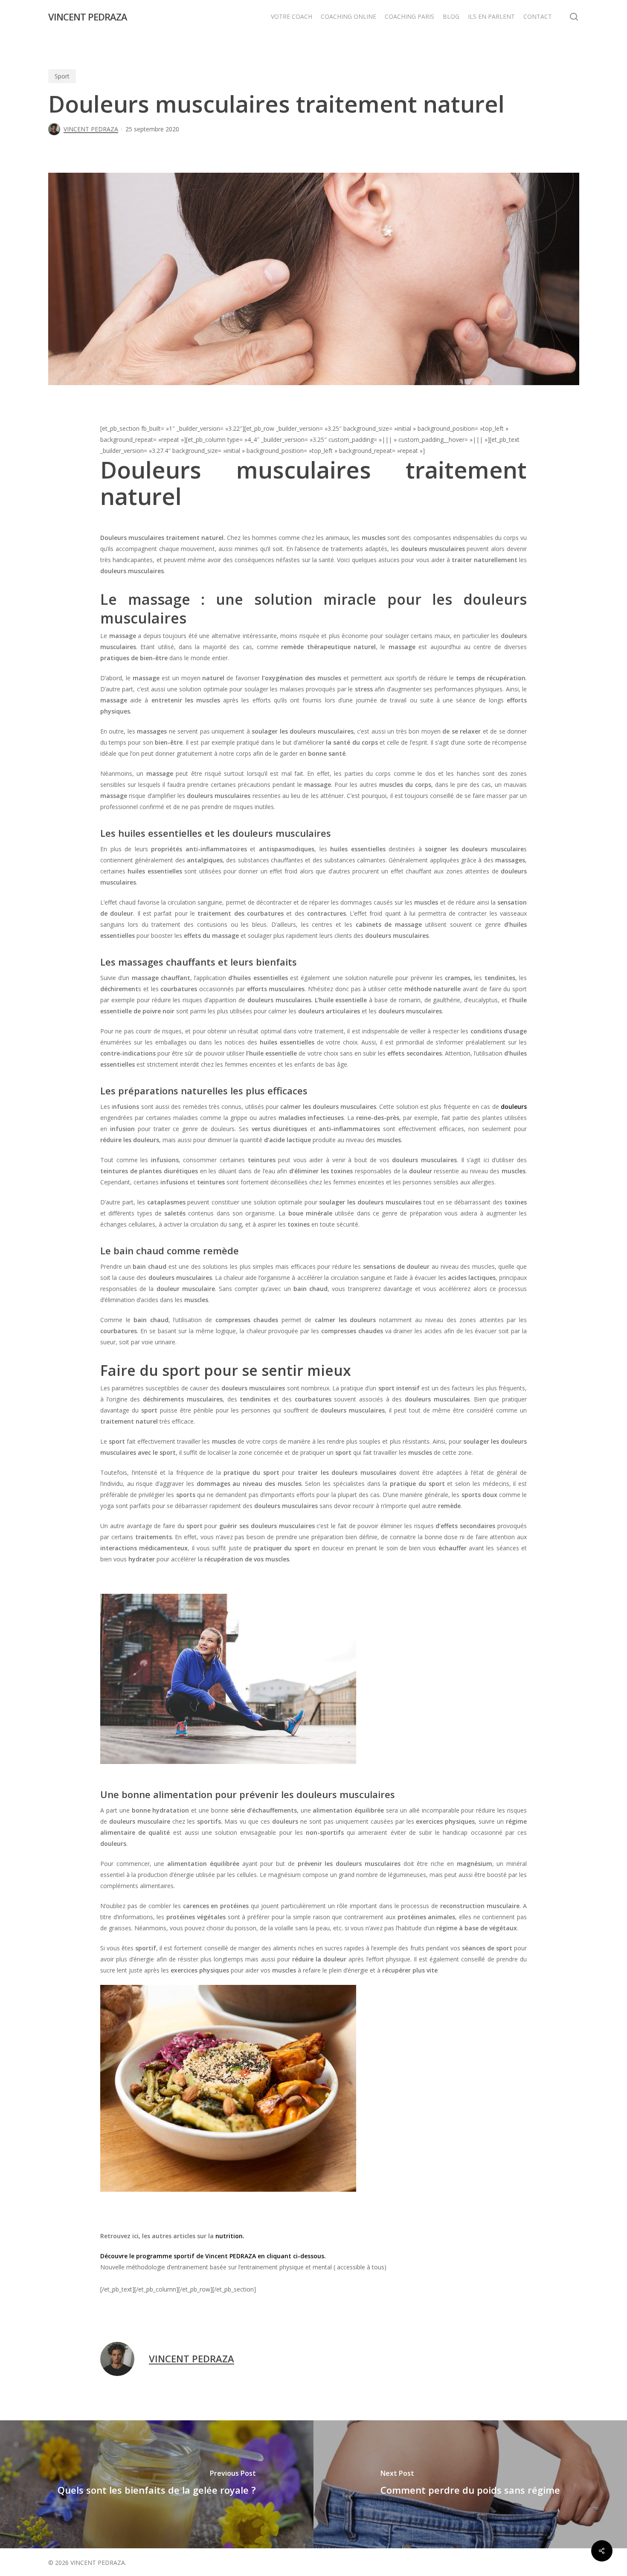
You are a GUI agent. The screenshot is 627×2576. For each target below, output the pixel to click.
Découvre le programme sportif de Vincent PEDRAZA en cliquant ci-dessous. (213, 2256)
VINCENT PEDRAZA (88, 17)
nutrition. (230, 2236)
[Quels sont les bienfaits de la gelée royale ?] (157, 2484)
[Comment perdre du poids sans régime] (470, 2484)
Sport (62, 76)
